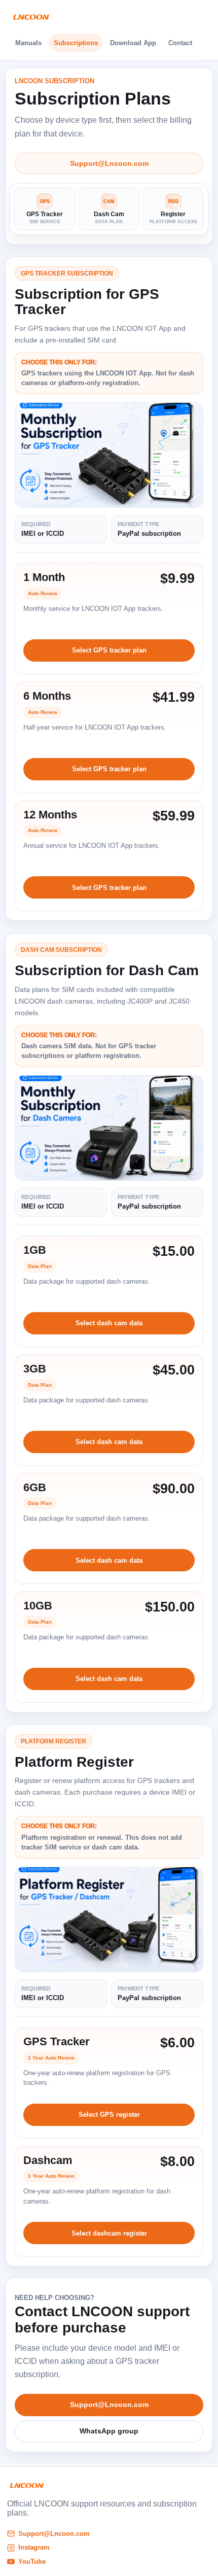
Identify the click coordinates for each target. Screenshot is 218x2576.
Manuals (28, 43)
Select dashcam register (109, 2233)
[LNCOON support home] (31, 17)
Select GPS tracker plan (109, 650)
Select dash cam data (109, 1323)
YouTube (32, 2562)
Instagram (34, 2547)
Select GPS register (109, 2115)
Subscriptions (76, 43)
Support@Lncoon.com (109, 163)
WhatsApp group (109, 2431)
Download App (133, 43)
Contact (180, 43)
